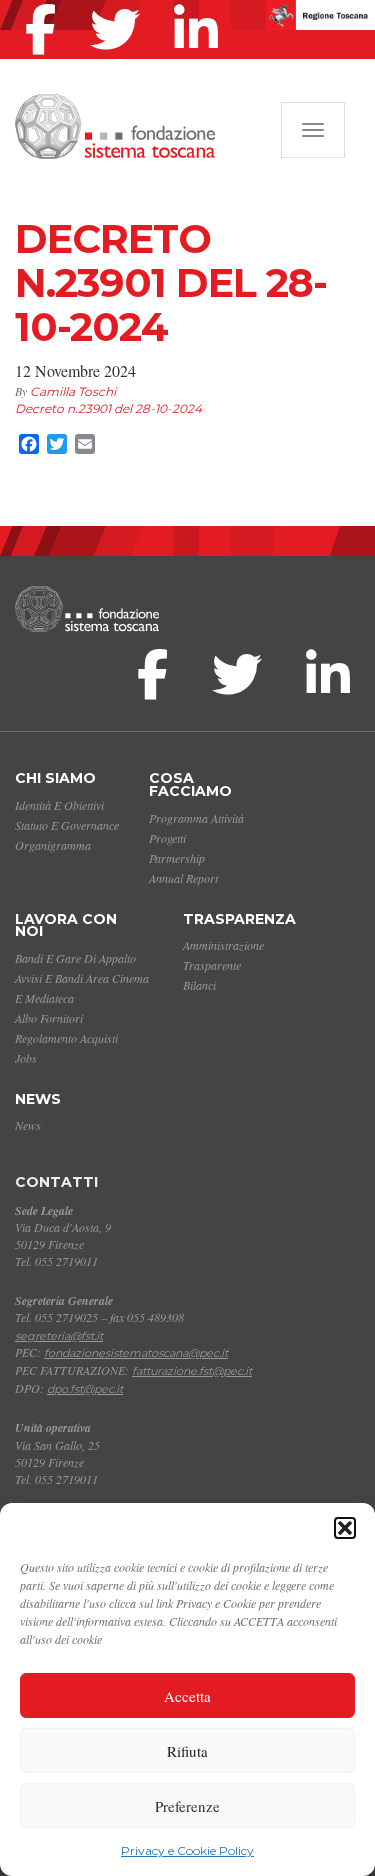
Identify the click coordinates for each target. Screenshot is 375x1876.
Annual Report (183, 878)
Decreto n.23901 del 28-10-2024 (108, 408)
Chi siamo (55, 778)
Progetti (167, 838)
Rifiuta (187, 1751)
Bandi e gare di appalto (75, 958)
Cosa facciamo (190, 784)
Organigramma (53, 845)
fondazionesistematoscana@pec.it (136, 1353)
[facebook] (45, 4)
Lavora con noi (66, 925)
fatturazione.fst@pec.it (192, 1371)
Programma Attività (196, 818)
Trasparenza (239, 919)
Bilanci (199, 985)
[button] (345, 1528)
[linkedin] (201, 4)
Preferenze (187, 1806)
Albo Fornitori (49, 1018)
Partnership (177, 858)
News (38, 1099)
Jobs (26, 1058)
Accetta (187, 1696)
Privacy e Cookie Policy (187, 1850)
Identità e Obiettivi (59, 805)
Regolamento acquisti (66, 1038)
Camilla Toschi (73, 391)
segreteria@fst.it (59, 1336)
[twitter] (120, 4)
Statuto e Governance (67, 825)
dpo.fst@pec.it (85, 1389)
